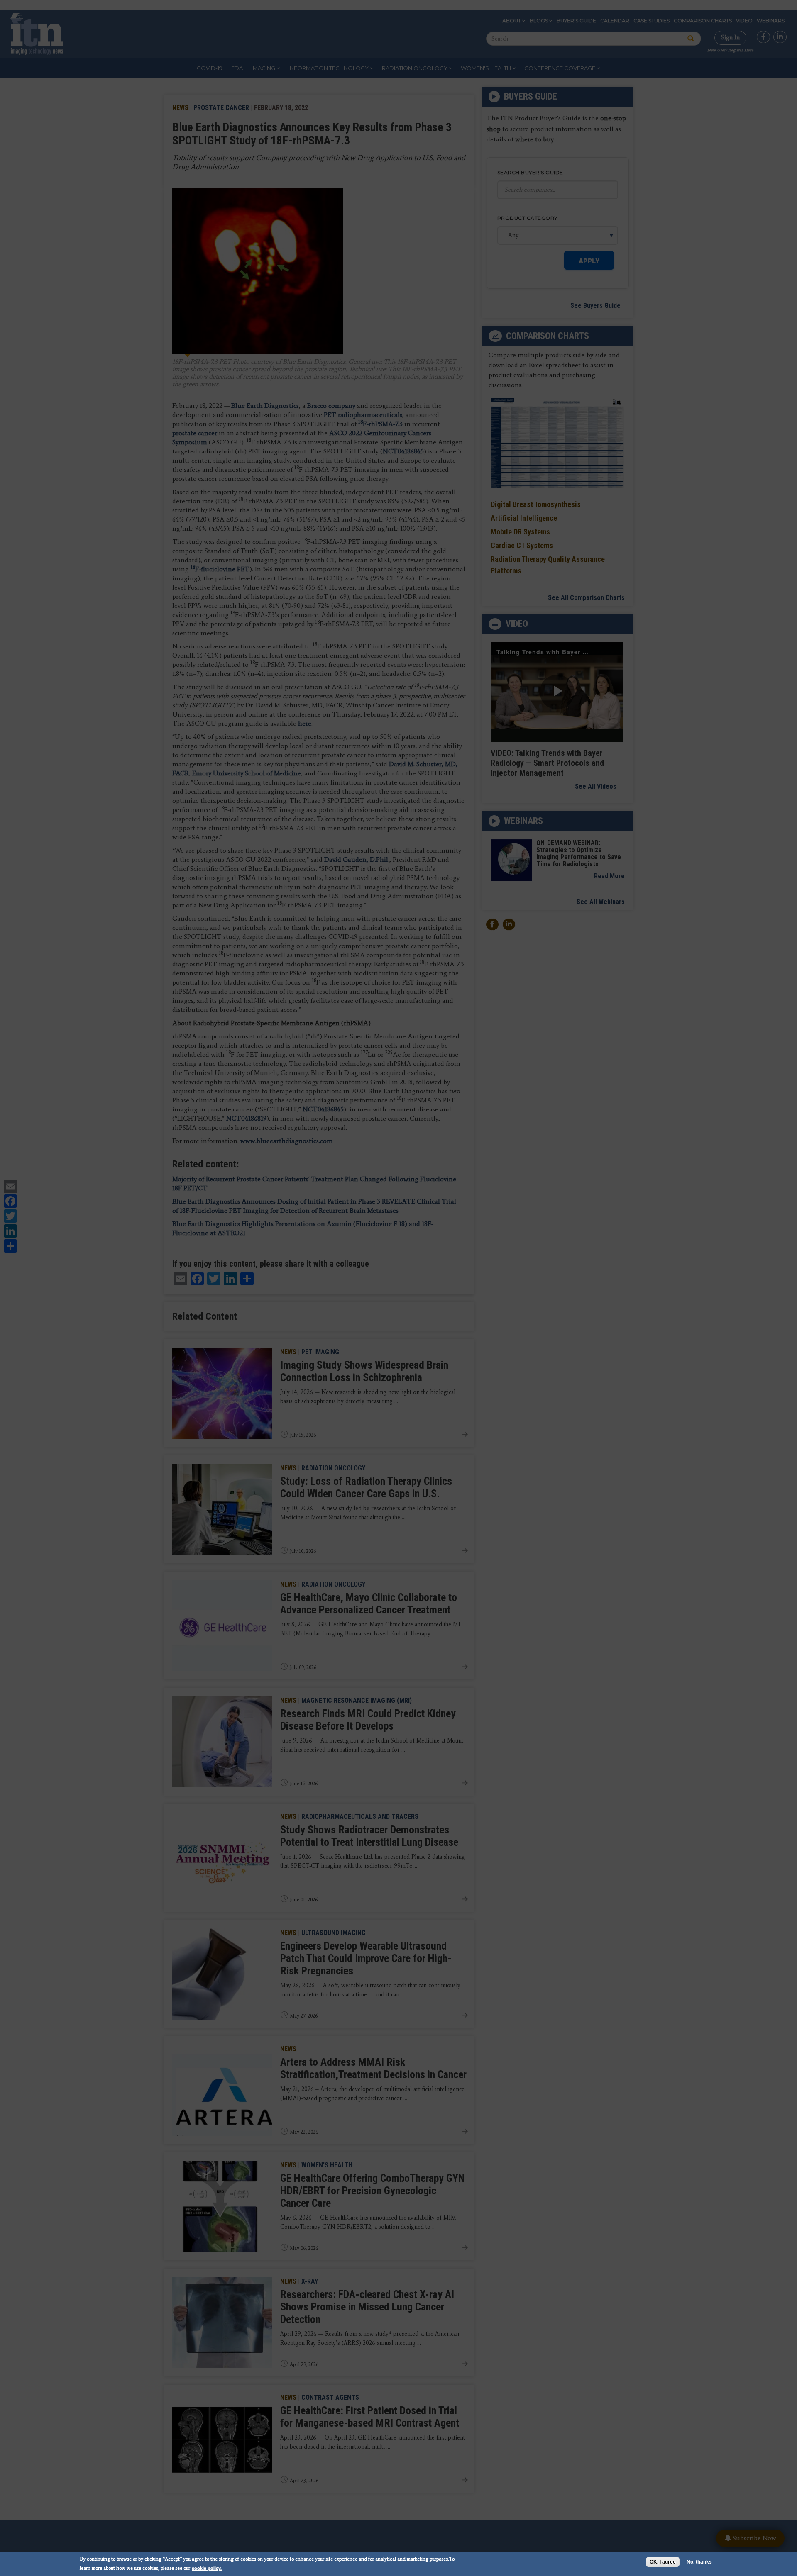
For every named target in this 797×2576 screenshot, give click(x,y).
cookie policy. (207, 2568)
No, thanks (699, 2562)
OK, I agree (663, 2562)
